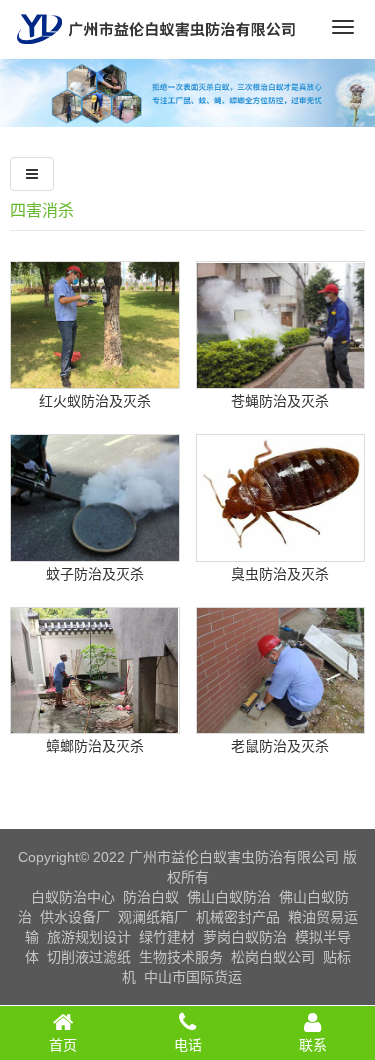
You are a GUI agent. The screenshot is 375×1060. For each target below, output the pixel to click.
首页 (63, 1045)
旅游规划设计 (89, 937)
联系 (313, 1045)
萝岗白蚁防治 (245, 937)
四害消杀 (42, 210)
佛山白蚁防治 (229, 897)
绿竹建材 (167, 937)
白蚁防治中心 (73, 897)
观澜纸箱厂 (153, 917)
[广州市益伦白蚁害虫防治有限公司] (156, 51)
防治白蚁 (151, 897)
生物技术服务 (181, 957)
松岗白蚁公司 (273, 957)
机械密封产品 (238, 917)
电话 (188, 1045)
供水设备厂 (75, 917)
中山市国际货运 (193, 977)
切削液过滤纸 (89, 957)
